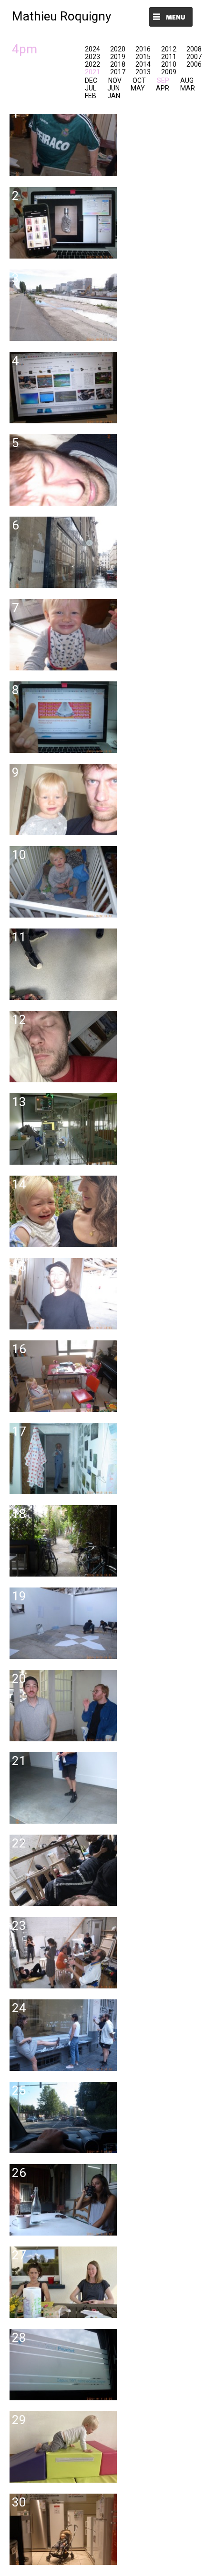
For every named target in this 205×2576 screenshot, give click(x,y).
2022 (92, 64)
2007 (194, 57)
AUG (187, 80)
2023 (92, 57)
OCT (139, 80)
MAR (188, 88)
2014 (143, 64)
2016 (143, 49)
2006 (194, 64)
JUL (91, 88)
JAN (114, 96)
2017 (118, 72)
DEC (91, 80)
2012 (169, 49)
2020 (118, 49)
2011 (169, 57)
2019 (118, 57)
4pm (25, 49)
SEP (163, 80)
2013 (143, 72)
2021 (92, 72)
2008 (194, 49)
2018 (118, 64)
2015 (143, 57)
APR (163, 88)
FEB (91, 96)
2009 (169, 72)
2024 (92, 49)
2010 (169, 64)
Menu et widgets (171, 18)
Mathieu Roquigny (61, 16)
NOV (115, 80)
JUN (113, 88)
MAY (138, 88)
